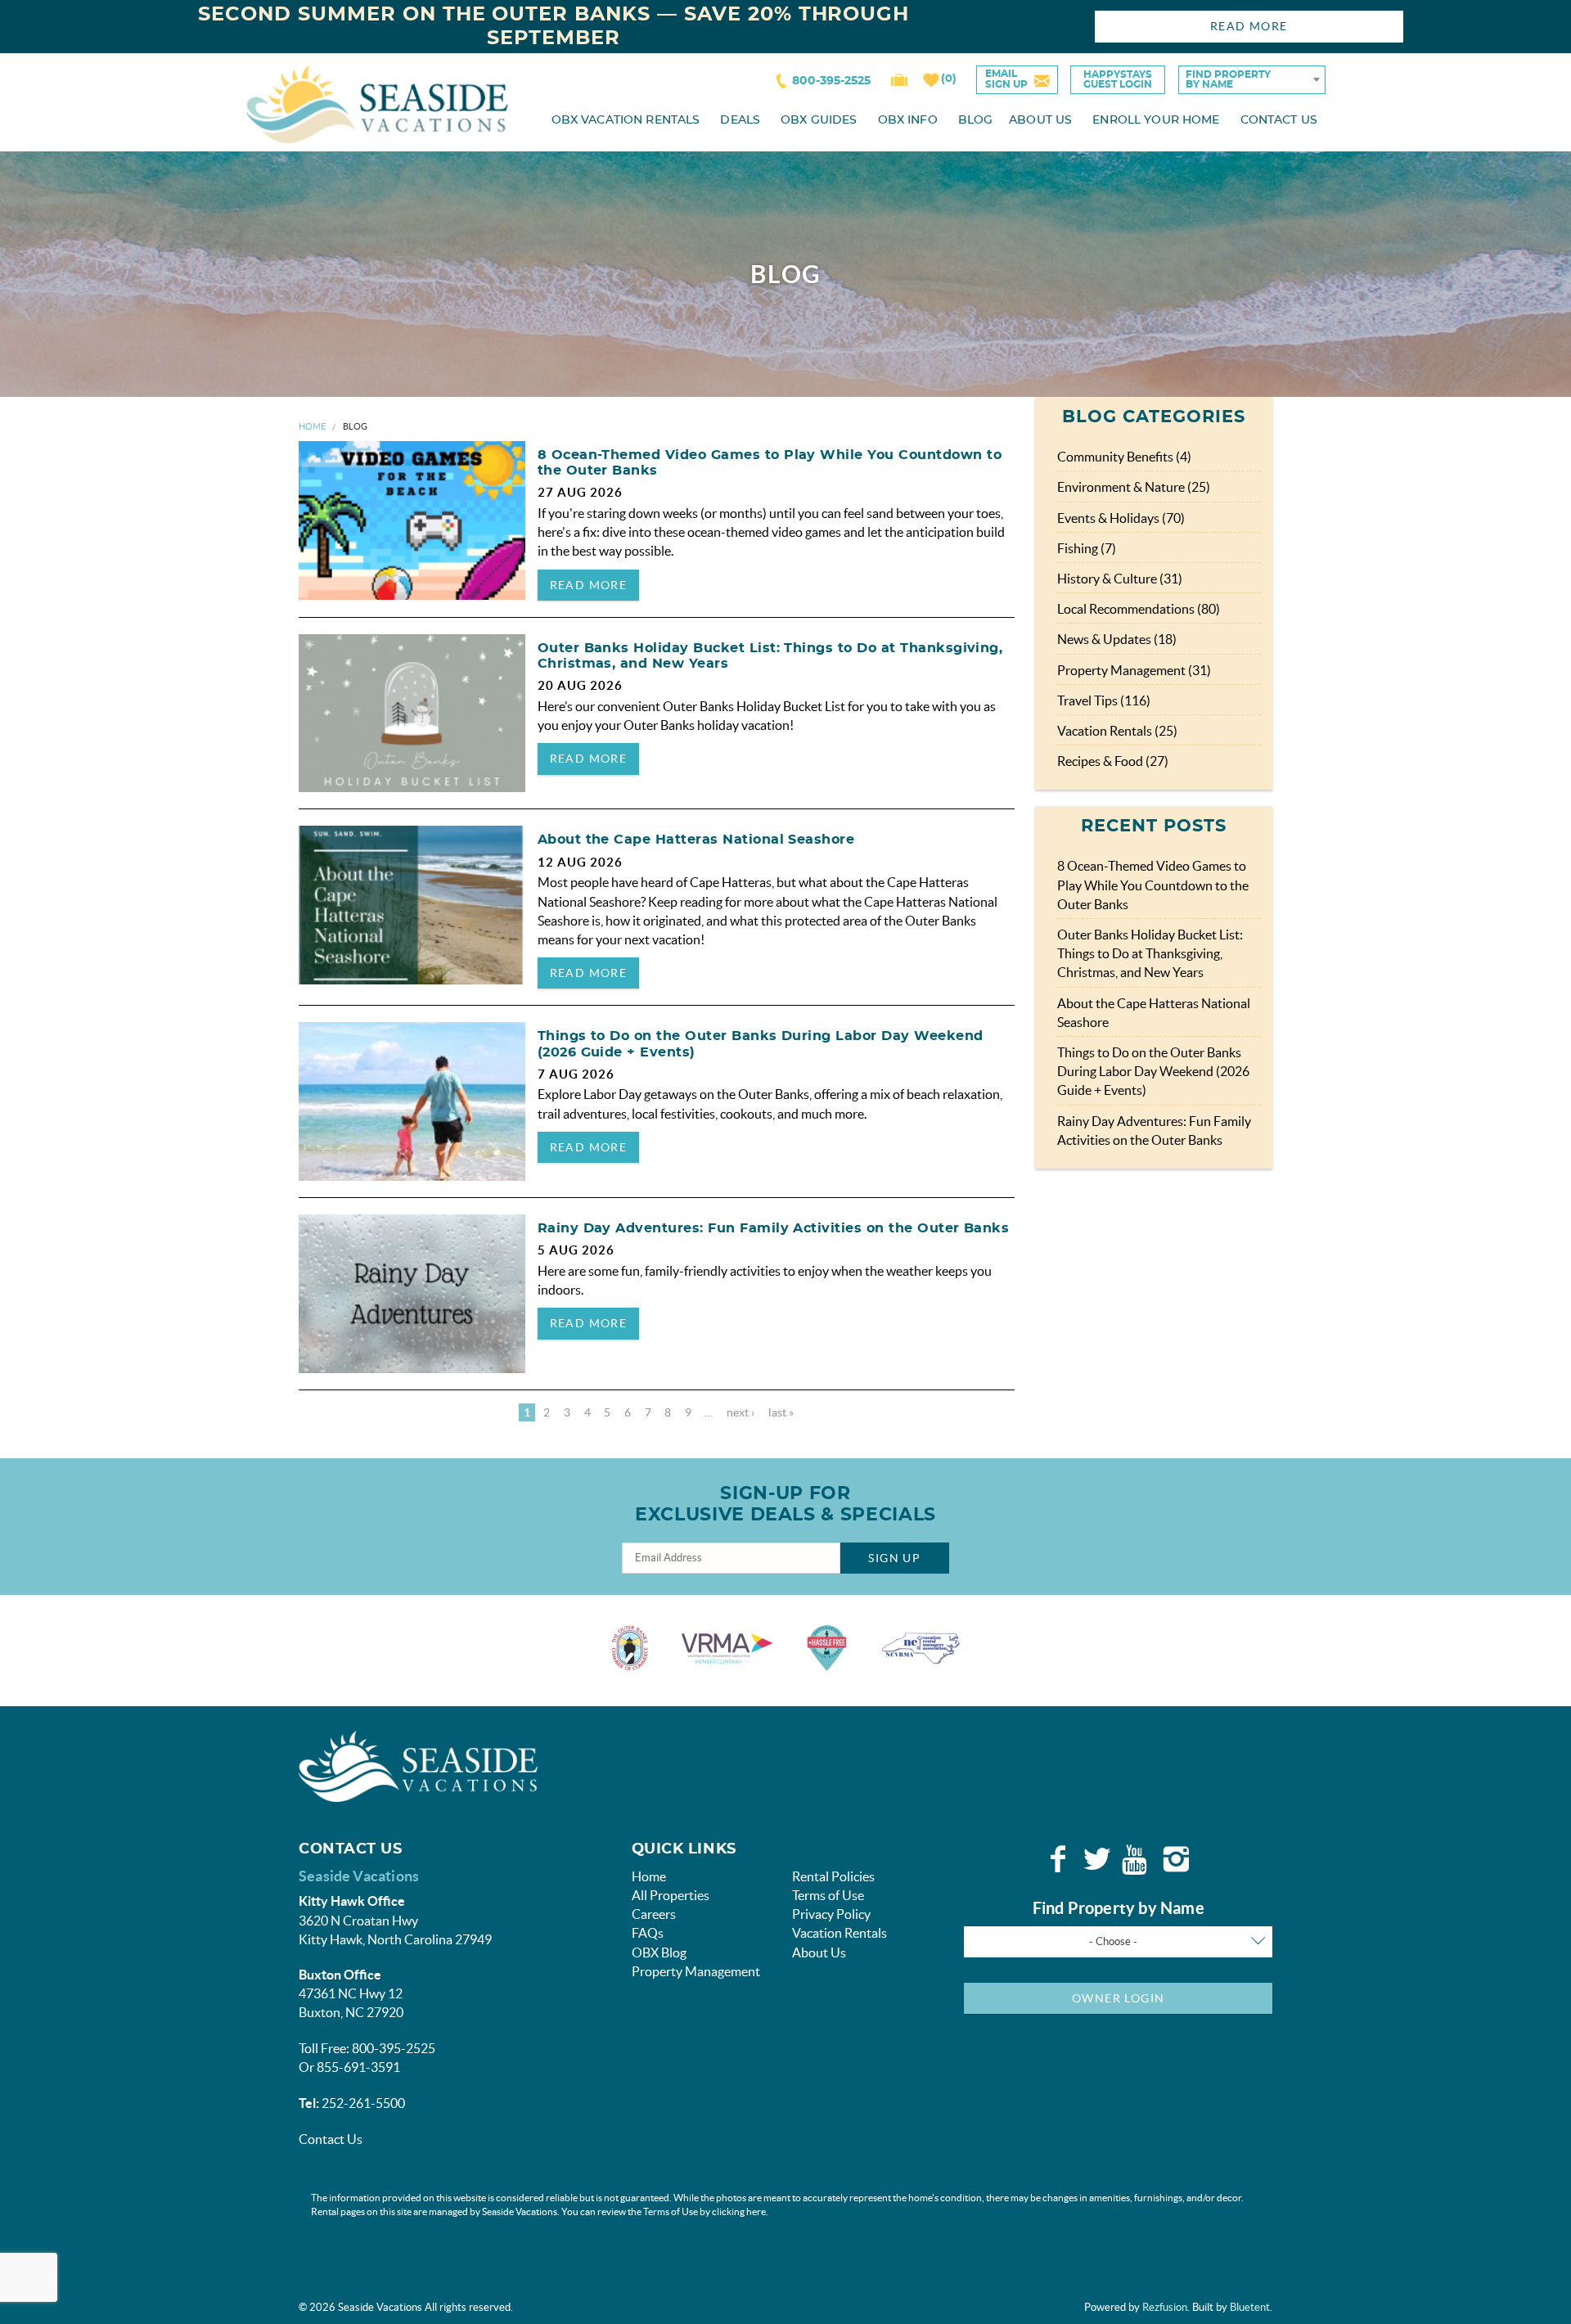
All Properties (671, 1895)
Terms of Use (828, 1895)
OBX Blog (659, 1952)
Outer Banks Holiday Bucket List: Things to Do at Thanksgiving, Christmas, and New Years (1150, 953)
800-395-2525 (831, 81)
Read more (589, 585)
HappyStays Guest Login (1118, 79)
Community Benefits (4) (1124, 457)
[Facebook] (1058, 1859)
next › (740, 1412)
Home (312, 426)
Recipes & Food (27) (1113, 761)
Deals (740, 120)
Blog (976, 120)
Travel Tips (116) (1104, 700)
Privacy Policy (831, 1914)
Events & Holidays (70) (1121, 518)
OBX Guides (819, 120)
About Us (1040, 120)
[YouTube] (1137, 1859)
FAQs (648, 1933)
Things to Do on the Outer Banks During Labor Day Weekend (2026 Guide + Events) (1153, 1071)
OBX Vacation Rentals (626, 120)
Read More (1249, 26)
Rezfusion (1165, 2307)
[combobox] (1252, 80)
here (756, 2211)
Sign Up (894, 1558)
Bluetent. (1251, 2307)
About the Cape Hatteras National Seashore (696, 840)
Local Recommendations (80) (1139, 609)
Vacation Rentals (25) (1117, 731)
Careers (654, 1914)
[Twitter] (1097, 1859)
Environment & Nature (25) (1134, 487)
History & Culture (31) (1120, 579)
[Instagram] (1176, 1859)
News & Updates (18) (1117, 639)
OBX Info (908, 120)
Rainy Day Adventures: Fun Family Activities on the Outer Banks (774, 1228)
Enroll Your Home (1156, 120)
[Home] (377, 103)
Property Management (696, 1971)
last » (781, 1412)
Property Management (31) (1134, 670)
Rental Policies (833, 1876)
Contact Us (1279, 120)
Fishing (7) (1087, 548)
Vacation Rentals (840, 1933)
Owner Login (1118, 1998)
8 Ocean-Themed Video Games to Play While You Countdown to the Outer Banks (1153, 885)
